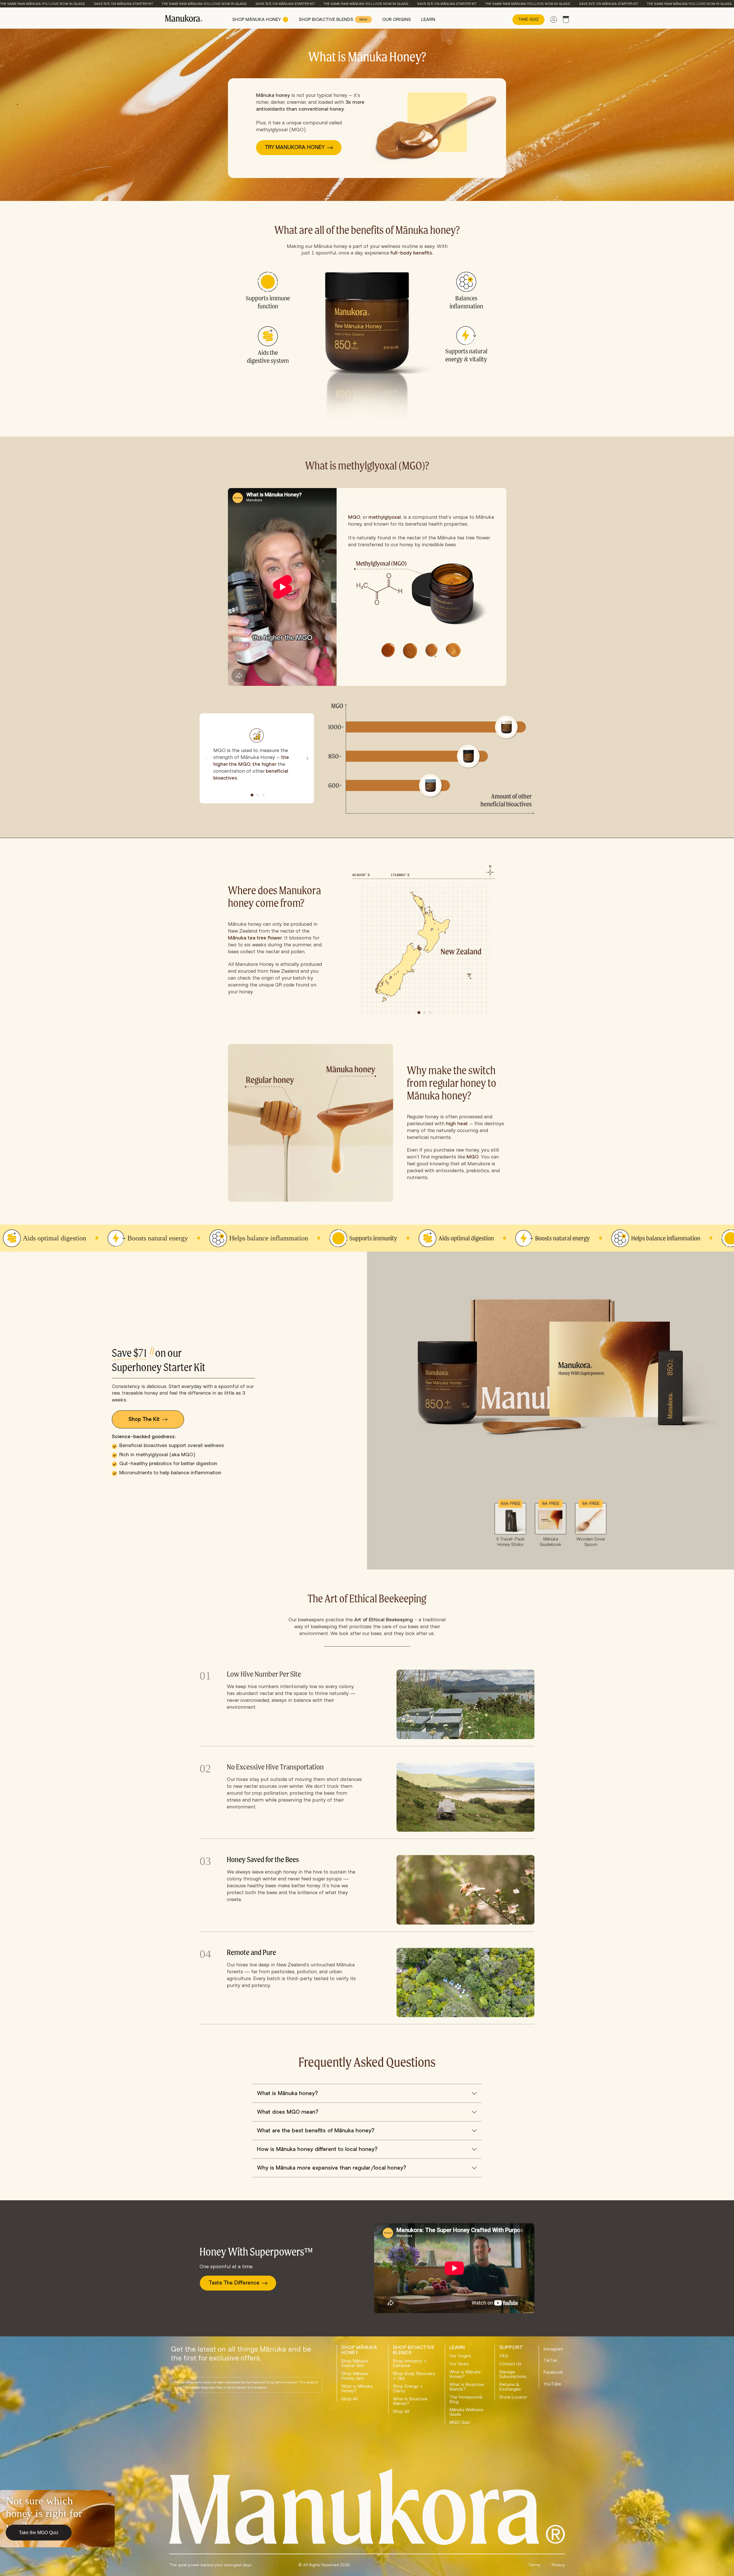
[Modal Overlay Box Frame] (57, 2519)
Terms (534, 2565)
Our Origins (397, 19)
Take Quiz (528, 19)
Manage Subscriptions (513, 2374)
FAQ (504, 2356)
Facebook (553, 2372)
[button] (252, 795)
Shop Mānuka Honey (257, 19)
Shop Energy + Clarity (408, 2389)
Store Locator (513, 2397)
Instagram (553, 2349)
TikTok (550, 2360)
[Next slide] (307, 758)
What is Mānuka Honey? (357, 2389)
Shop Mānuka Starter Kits (355, 2363)
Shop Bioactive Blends (333, 19)
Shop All (349, 2399)
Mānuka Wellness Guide (466, 2412)
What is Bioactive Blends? (410, 2401)
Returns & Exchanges (510, 2387)
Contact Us (510, 2364)
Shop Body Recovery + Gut (414, 2376)
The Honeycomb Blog (466, 2399)
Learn (428, 19)
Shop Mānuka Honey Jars (355, 2376)
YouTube (552, 2384)
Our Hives (459, 2364)
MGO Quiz (460, 2422)
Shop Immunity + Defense (410, 2363)
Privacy (558, 2565)
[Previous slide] (206, 758)
